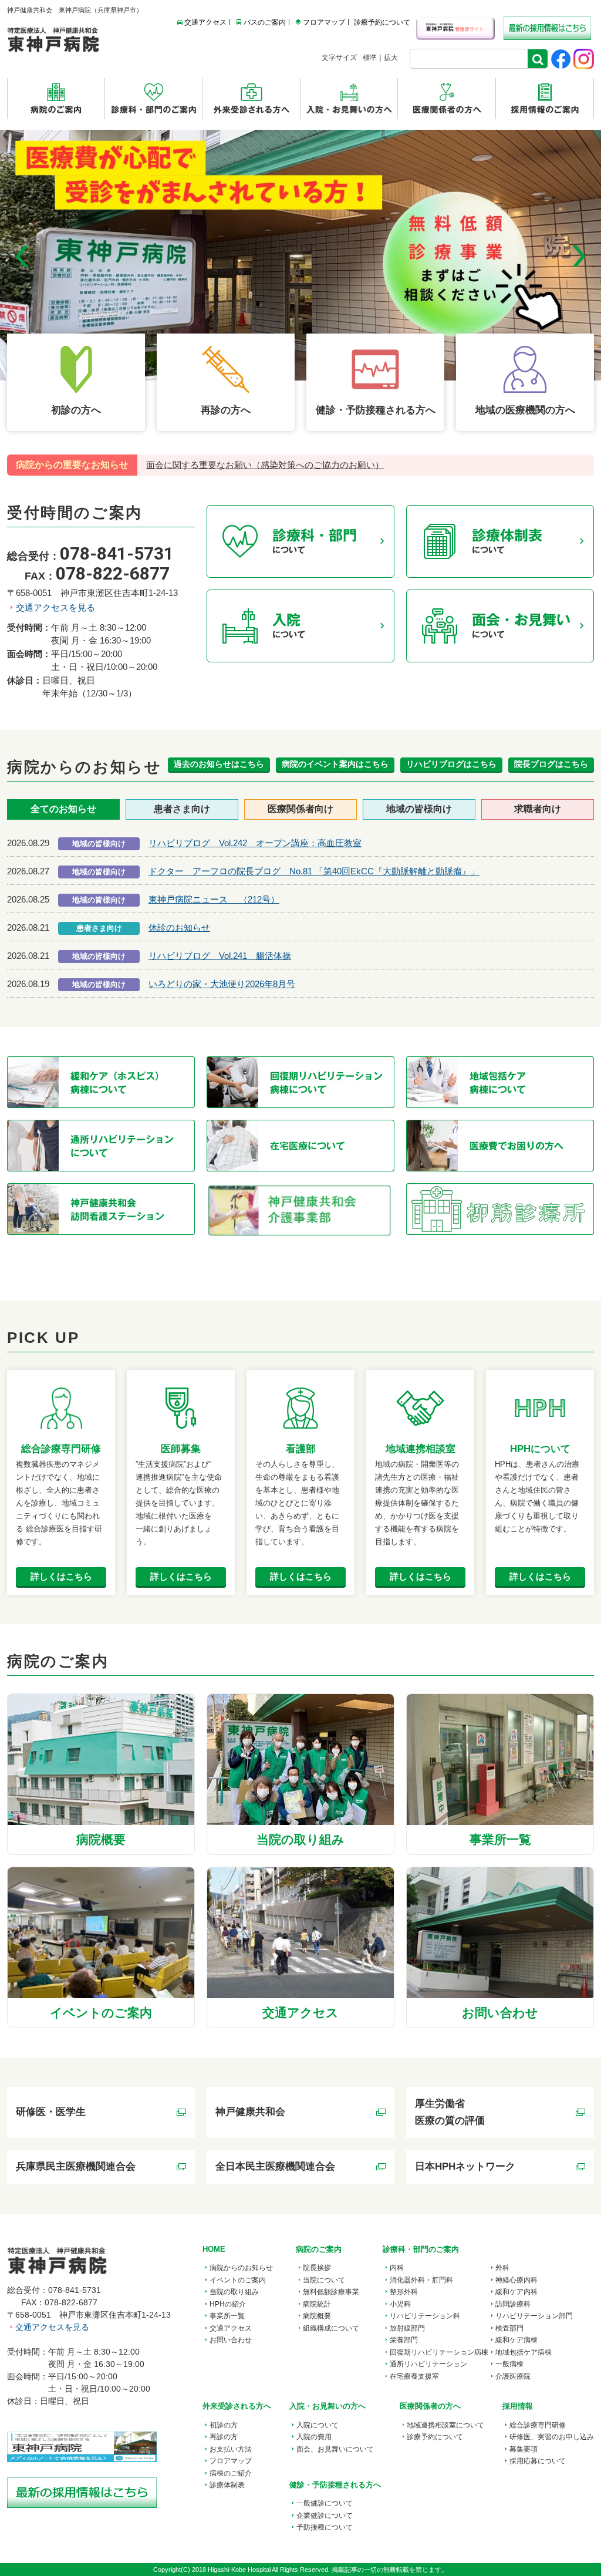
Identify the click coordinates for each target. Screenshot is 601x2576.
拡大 (391, 58)
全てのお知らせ (63, 809)
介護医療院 (513, 2376)
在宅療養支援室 (414, 2376)
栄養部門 (404, 2340)
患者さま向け (182, 809)
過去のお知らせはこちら (219, 764)
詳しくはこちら (61, 1576)
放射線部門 (407, 2328)
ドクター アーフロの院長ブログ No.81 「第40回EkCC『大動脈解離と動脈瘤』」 (314, 871)
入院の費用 (314, 2437)
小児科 (400, 2304)
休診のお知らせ (179, 927)
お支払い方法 (231, 2449)
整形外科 (404, 2292)
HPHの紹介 (228, 2304)
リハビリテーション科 (425, 2316)
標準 (370, 58)
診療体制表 (227, 2485)
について (445, 2425)
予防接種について (325, 2527)
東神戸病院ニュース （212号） (214, 899)
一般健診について (325, 2503)
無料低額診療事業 (331, 2292)
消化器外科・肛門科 (421, 2280)
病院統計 (317, 2304)
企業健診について (325, 2516)
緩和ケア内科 (516, 2292)
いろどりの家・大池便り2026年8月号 (222, 984)
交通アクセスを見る (55, 607)
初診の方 (224, 2425)
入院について (318, 2425)
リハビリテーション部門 (534, 2316)
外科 (502, 2268)
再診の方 (224, 2437)
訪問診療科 (513, 2304)
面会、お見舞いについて (335, 2449)
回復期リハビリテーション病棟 (439, 2352)
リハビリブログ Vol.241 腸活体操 (220, 956)
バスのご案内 (265, 22)
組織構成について (331, 2328)
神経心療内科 (516, 2280)
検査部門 (509, 2328)
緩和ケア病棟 (516, 2340)
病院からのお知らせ (241, 2268)
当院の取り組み (234, 2292)
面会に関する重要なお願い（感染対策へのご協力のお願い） (265, 465)
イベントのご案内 (238, 2280)
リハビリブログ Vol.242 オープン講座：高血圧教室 (255, 843)
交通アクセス (205, 22)
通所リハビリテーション (428, 2364)
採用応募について (538, 2461)
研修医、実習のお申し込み (552, 2437)
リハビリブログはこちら (451, 764)
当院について (324, 2280)
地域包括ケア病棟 (524, 2352)
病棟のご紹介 (231, 2473)
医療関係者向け (300, 809)
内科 (397, 2268)
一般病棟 (509, 2364)
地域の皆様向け (419, 809)
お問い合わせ (231, 2340)
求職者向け (538, 809)
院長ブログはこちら (551, 764)
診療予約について (382, 22)
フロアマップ (324, 22)
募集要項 (524, 2449)
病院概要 (317, 2316)
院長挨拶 (317, 2268)
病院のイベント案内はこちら (335, 764)
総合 (538, 2425)
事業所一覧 (227, 2316)
